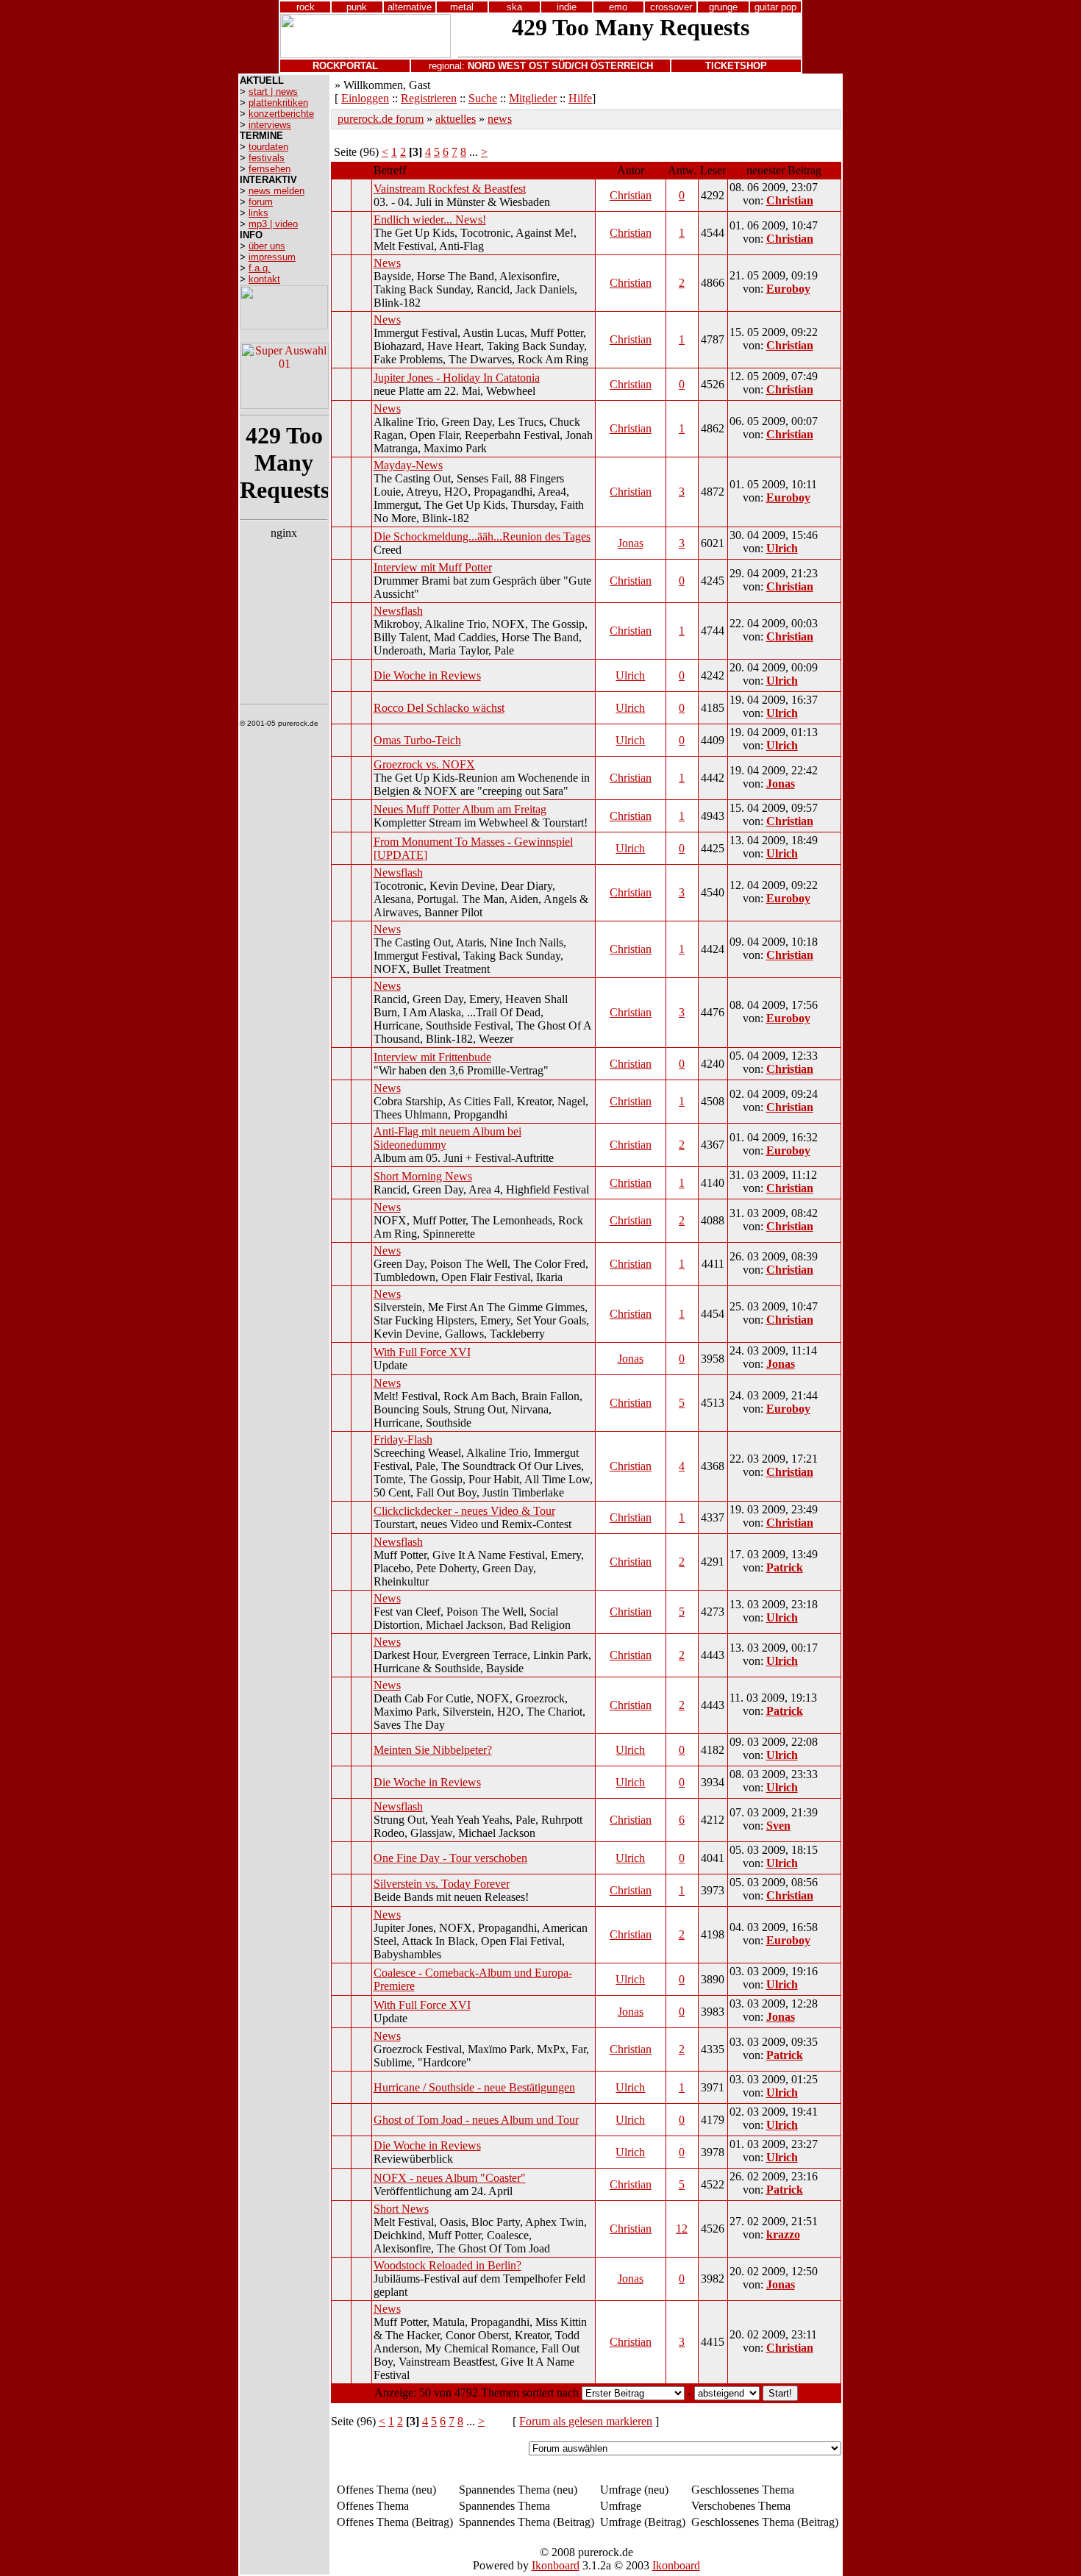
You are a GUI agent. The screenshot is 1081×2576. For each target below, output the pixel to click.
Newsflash (398, 611)
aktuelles (456, 119)
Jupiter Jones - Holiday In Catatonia (457, 378)
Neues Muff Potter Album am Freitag (460, 809)
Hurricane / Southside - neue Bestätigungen (474, 2087)
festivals (267, 158)
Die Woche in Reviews (427, 675)
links (258, 213)
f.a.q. (260, 268)
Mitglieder (533, 98)
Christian (631, 195)
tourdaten (268, 147)
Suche (483, 98)
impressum (272, 257)
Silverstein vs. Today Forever (442, 1884)
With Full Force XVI (422, 1352)
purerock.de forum (381, 119)
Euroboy (788, 289)
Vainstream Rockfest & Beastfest (450, 189)
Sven (778, 1826)
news (500, 119)
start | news (273, 92)
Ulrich (782, 548)
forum (261, 202)
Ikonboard (556, 2565)
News (387, 263)
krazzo (783, 2234)
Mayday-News (408, 465)
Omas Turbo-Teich (417, 740)
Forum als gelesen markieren (586, 2421)
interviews (270, 125)
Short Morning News (423, 1176)
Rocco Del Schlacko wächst (439, 708)
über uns (267, 246)
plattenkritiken (278, 103)
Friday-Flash (403, 1439)
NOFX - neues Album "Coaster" (450, 2178)
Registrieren (429, 98)
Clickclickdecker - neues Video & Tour (464, 1511)
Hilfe (580, 98)
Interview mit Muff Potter (433, 567)
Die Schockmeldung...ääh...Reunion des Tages (482, 536)
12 (682, 2229)
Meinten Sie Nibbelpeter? (433, 1750)
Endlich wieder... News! (430, 220)
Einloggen (365, 98)
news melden (277, 191)
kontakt (264, 279)
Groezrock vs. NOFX (424, 764)
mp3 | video (273, 224)
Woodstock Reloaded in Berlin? (447, 2265)
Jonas (631, 543)
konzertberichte (281, 114)
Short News (401, 2209)
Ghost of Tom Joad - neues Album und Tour (476, 2120)
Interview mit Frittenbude (432, 1057)
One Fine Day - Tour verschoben (450, 1858)
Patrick (785, 1567)
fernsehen (270, 169)
